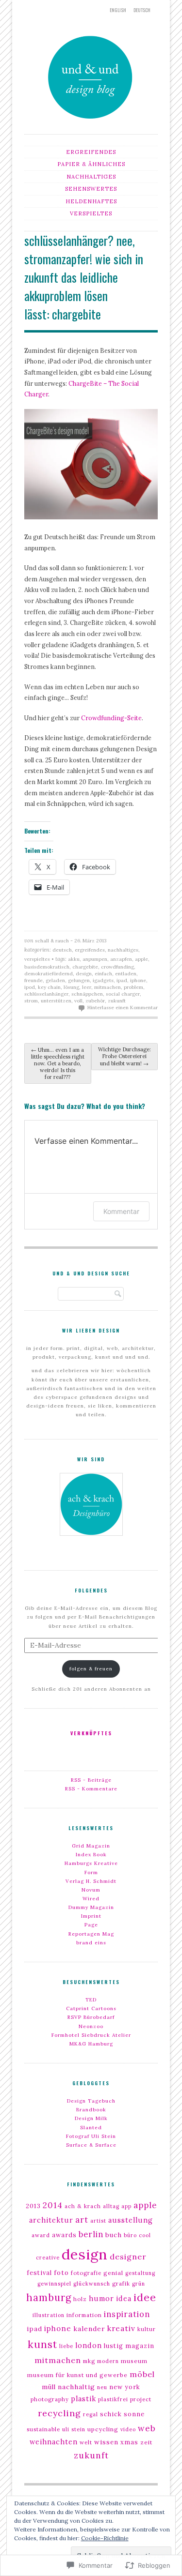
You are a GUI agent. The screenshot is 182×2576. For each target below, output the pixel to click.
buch (114, 2235)
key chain (49, 987)
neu (102, 2387)
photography (50, 2399)
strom (31, 1001)
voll (78, 1001)
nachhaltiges (91, 177)
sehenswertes (91, 189)
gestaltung (140, 2273)
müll (49, 2387)
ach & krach (83, 2206)
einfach (103, 974)
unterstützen (56, 1001)
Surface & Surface (91, 2145)
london (89, 2346)
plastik (83, 2399)
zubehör (95, 1001)
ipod (30, 987)
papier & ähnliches (91, 164)
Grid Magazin (91, 1846)
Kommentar (121, 1211)
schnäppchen (87, 994)
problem (133, 987)
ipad (122, 980)
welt (86, 2442)
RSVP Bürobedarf (91, 2017)
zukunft (117, 1001)
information (84, 2315)
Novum (91, 1890)
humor (101, 2299)
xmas (129, 2442)
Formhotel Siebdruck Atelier (91, 2035)
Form (91, 1872)
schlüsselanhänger (46, 994)
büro (130, 2235)
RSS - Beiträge (91, 1780)
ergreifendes (91, 152)
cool (145, 2235)
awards (64, 2235)
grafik (121, 2284)
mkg (89, 2361)
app (126, 2206)
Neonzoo (91, 2026)
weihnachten (54, 2442)
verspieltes (91, 213)
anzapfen (121, 959)
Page (91, 1925)
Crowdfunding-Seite (111, 718)
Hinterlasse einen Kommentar (123, 1008)
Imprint (91, 1916)
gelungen (79, 980)
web (147, 2428)
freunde (33, 980)
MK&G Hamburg (91, 2044)
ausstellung (131, 2220)
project (141, 2399)
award (41, 2235)
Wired (91, 1899)
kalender (89, 2329)
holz (80, 2299)
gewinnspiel (54, 2284)
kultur (147, 2329)
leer (87, 987)
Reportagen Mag (91, 1934)
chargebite (85, 967)
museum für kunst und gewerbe (77, 2375)
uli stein (74, 2429)
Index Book (91, 1855)
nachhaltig (76, 2387)
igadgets (103, 980)
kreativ (121, 2328)
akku (74, 959)
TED (91, 2000)
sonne (134, 2414)
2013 (33, 2206)
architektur (51, 2220)
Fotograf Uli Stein (91, 2136)
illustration (49, 2315)
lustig (114, 2346)
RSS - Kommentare (91, 1789)
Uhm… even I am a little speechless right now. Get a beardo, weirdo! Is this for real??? (58, 1063)
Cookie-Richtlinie (105, 2538)
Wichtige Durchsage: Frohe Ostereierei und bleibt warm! (124, 1056)
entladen (126, 974)
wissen (106, 2442)
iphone (138, 980)
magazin (140, 2346)
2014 (53, 2205)
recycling (59, 2413)
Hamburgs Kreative (91, 1863)
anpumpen (95, 959)
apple (141, 959)
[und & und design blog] (91, 123)
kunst (42, 2344)
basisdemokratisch (47, 967)
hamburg (49, 2298)
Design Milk (91, 2118)
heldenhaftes (91, 201)
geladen (55, 980)
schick (111, 2414)
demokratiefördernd (49, 974)
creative (48, 2258)
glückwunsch (92, 2284)
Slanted (91, 2128)
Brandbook (91, 2110)
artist (98, 2221)
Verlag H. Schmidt (91, 1881)
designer (128, 2257)
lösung (71, 987)
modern (108, 2361)
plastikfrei (113, 2399)
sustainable (43, 2429)
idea (124, 2299)
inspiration (127, 2314)
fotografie (86, 2273)
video (128, 2429)
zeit (146, 2442)
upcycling (103, 2429)
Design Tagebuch (91, 2101)
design (84, 974)
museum (134, 2361)
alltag (111, 2206)
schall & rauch (52, 941)
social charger (123, 994)
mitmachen (108, 987)
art (82, 2220)
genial (113, 2273)
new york (125, 2387)
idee (145, 2297)
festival (39, 2273)
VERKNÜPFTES (91, 1733)
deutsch (142, 10)
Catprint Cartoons (91, 2008)
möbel (142, 2374)
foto (61, 2273)
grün (139, 2284)
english (118, 10)
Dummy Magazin (91, 1907)
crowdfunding (117, 967)
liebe (66, 2346)
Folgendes (91, 1590)
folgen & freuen (91, 1669)
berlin (91, 2234)
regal (91, 2414)
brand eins (91, 1943)
